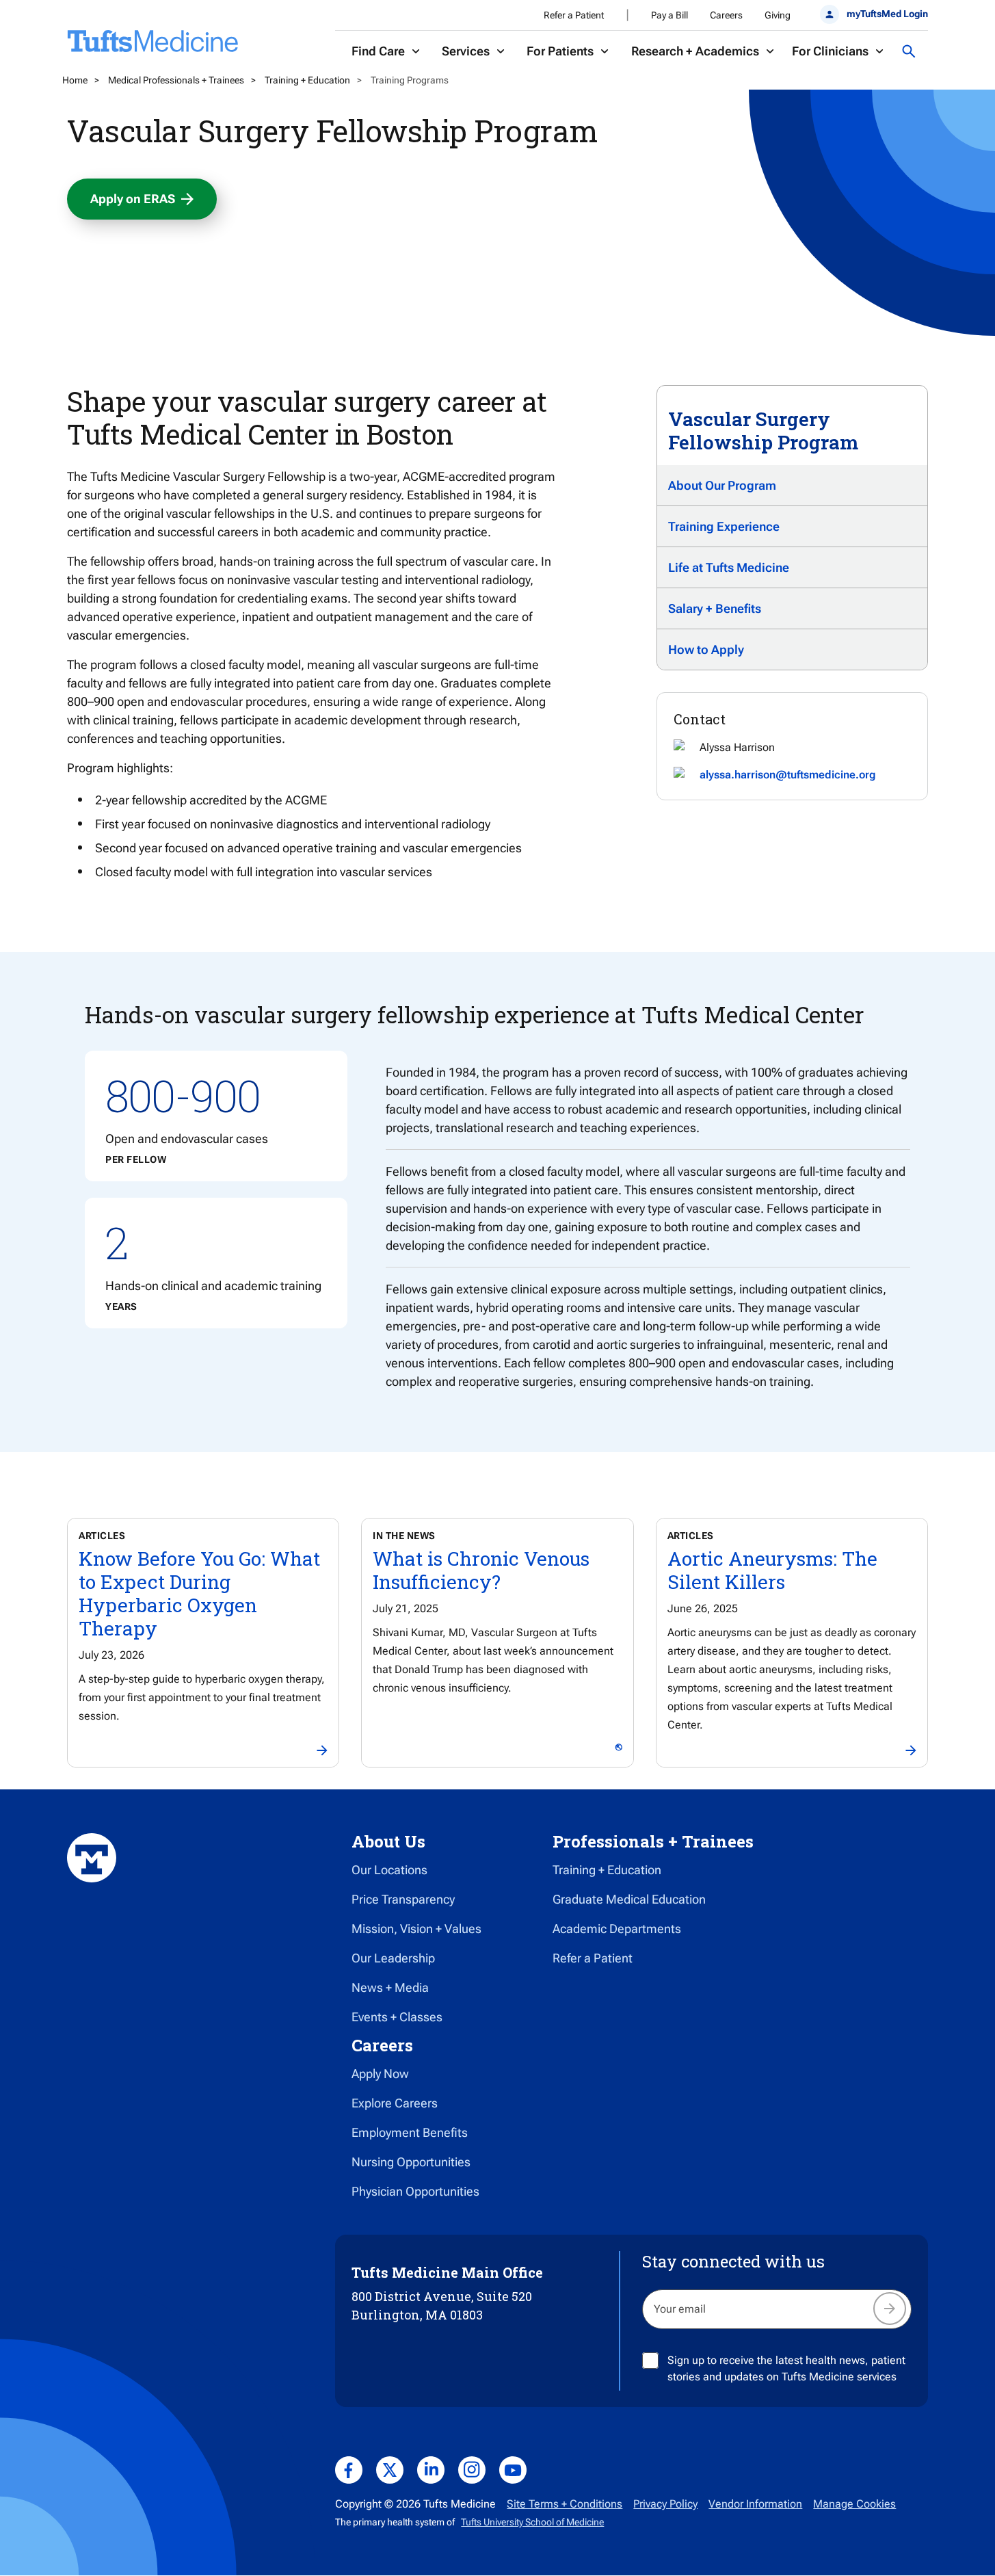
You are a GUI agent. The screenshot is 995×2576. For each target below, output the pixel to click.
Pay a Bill (669, 15)
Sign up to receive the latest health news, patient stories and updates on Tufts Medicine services (786, 2368)
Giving (778, 15)
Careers (726, 15)
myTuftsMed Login (887, 14)
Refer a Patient (574, 15)
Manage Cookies (854, 2504)
